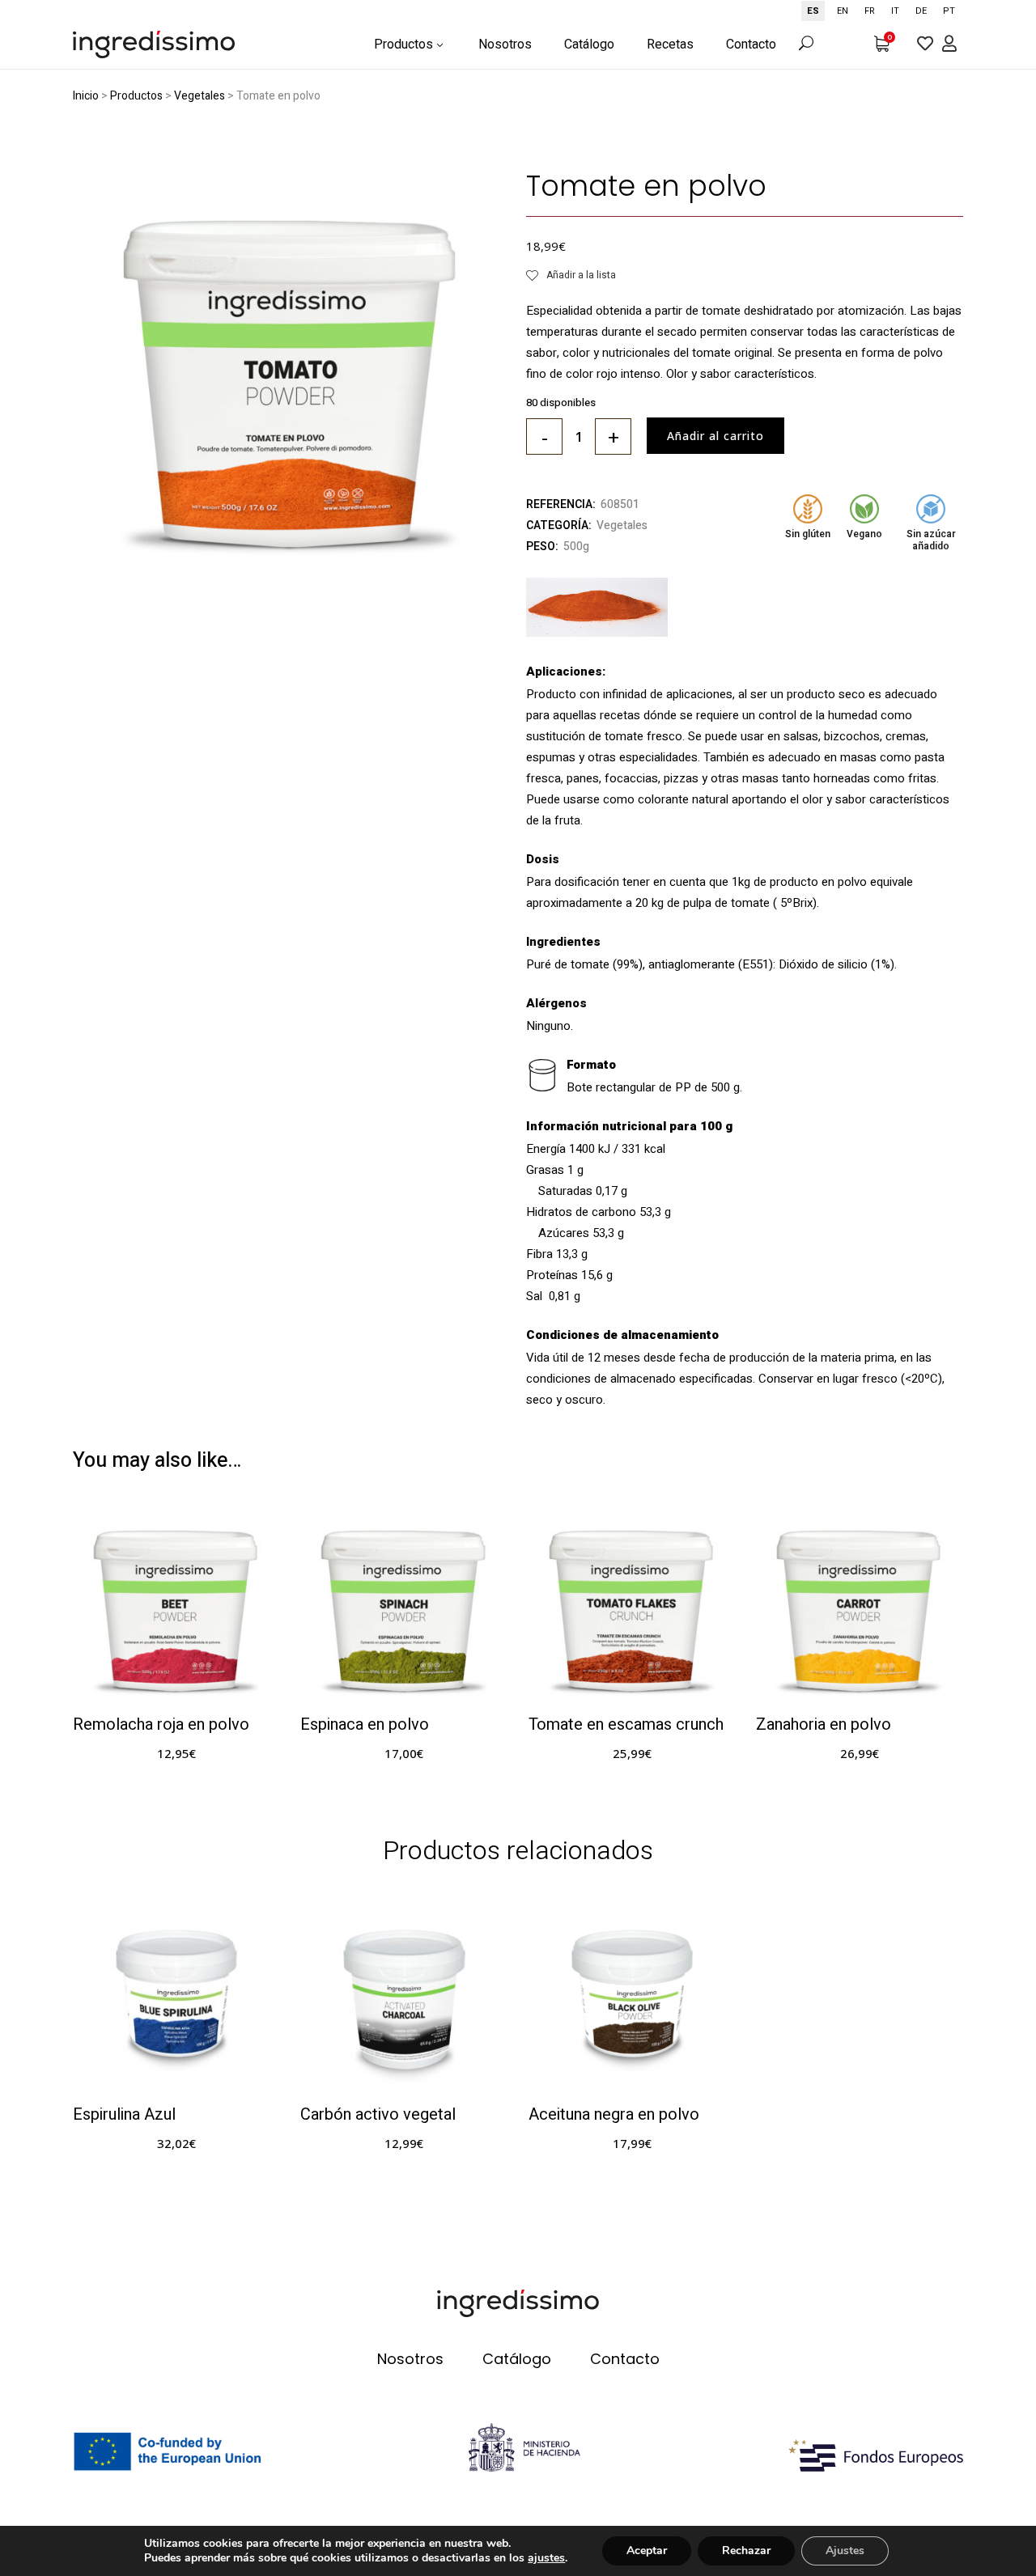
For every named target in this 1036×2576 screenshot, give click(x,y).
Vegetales (200, 96)
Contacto (625, 2359)
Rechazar (746, 2551)
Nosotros (410, 2359)
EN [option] (843, 11)
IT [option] (895, 11)
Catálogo (517, 2359)
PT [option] (949, 11)
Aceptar (647, 2551)
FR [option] (870, 11)
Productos (136, 96)
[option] (843, 11)
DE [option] (921, 11)
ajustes (546, 2558)
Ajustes (845, 2551)
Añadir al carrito (715, 436)
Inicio (86, 96)
